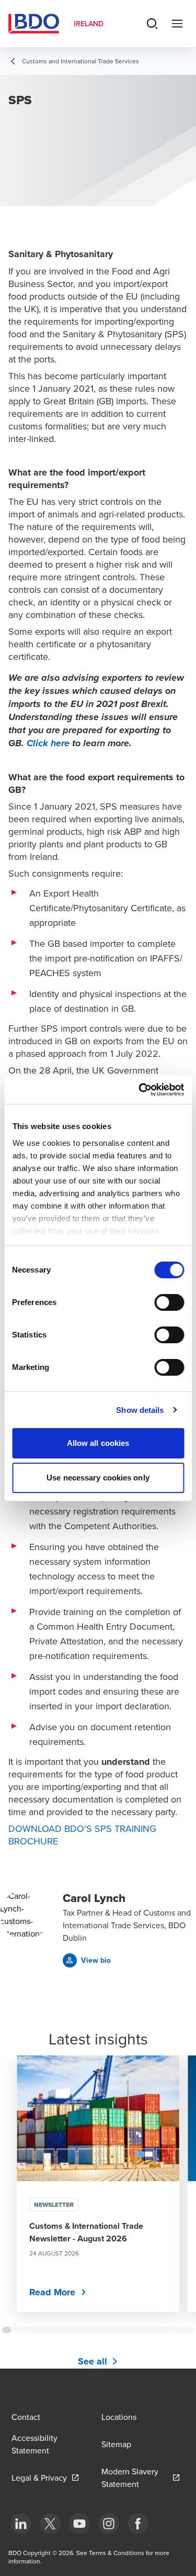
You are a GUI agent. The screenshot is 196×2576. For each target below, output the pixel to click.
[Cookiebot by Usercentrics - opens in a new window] (140, 1090)
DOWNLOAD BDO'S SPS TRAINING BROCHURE (82, 1835)
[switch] (169, 1302)
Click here (48, 744)
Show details (140, 1410)
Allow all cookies (98, 1443)
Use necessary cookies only (98, 1478)
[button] (87, 1960)
